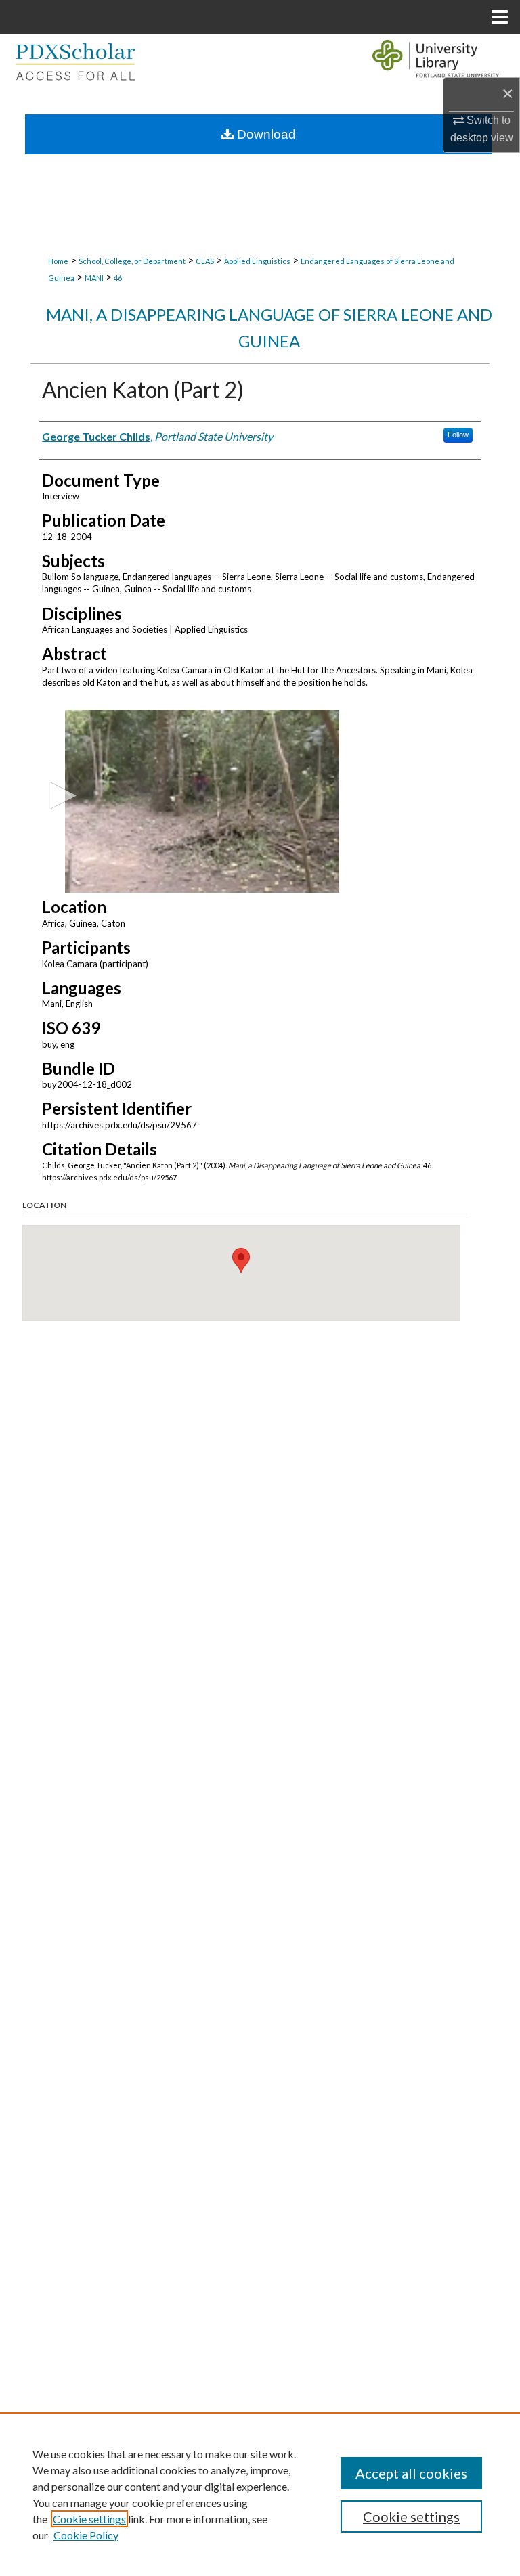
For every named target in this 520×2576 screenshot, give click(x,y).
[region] (260, 2494)
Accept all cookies (411, 2473)
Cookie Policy (86, 2535)
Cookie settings (89, 2519)
